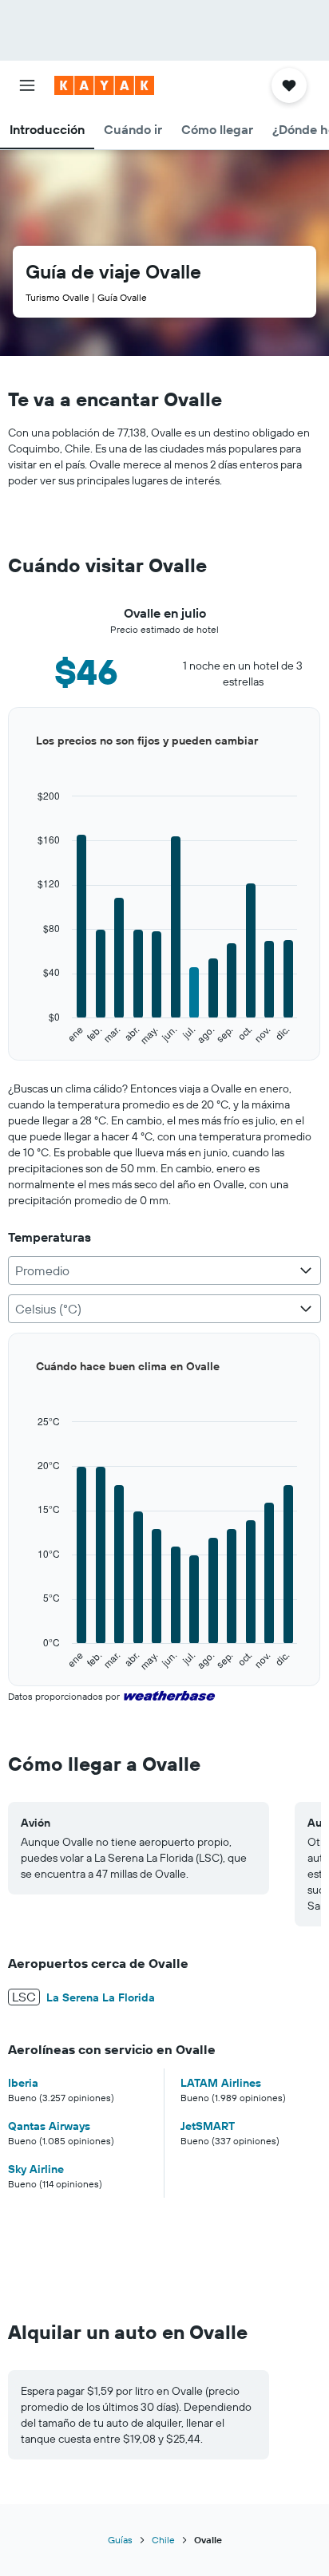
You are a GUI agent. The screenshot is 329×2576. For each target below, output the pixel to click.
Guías (120, 2540)
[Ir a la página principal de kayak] (104, 85)
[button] (27, 85)
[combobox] (164, 1270)
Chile (163, 2540)
